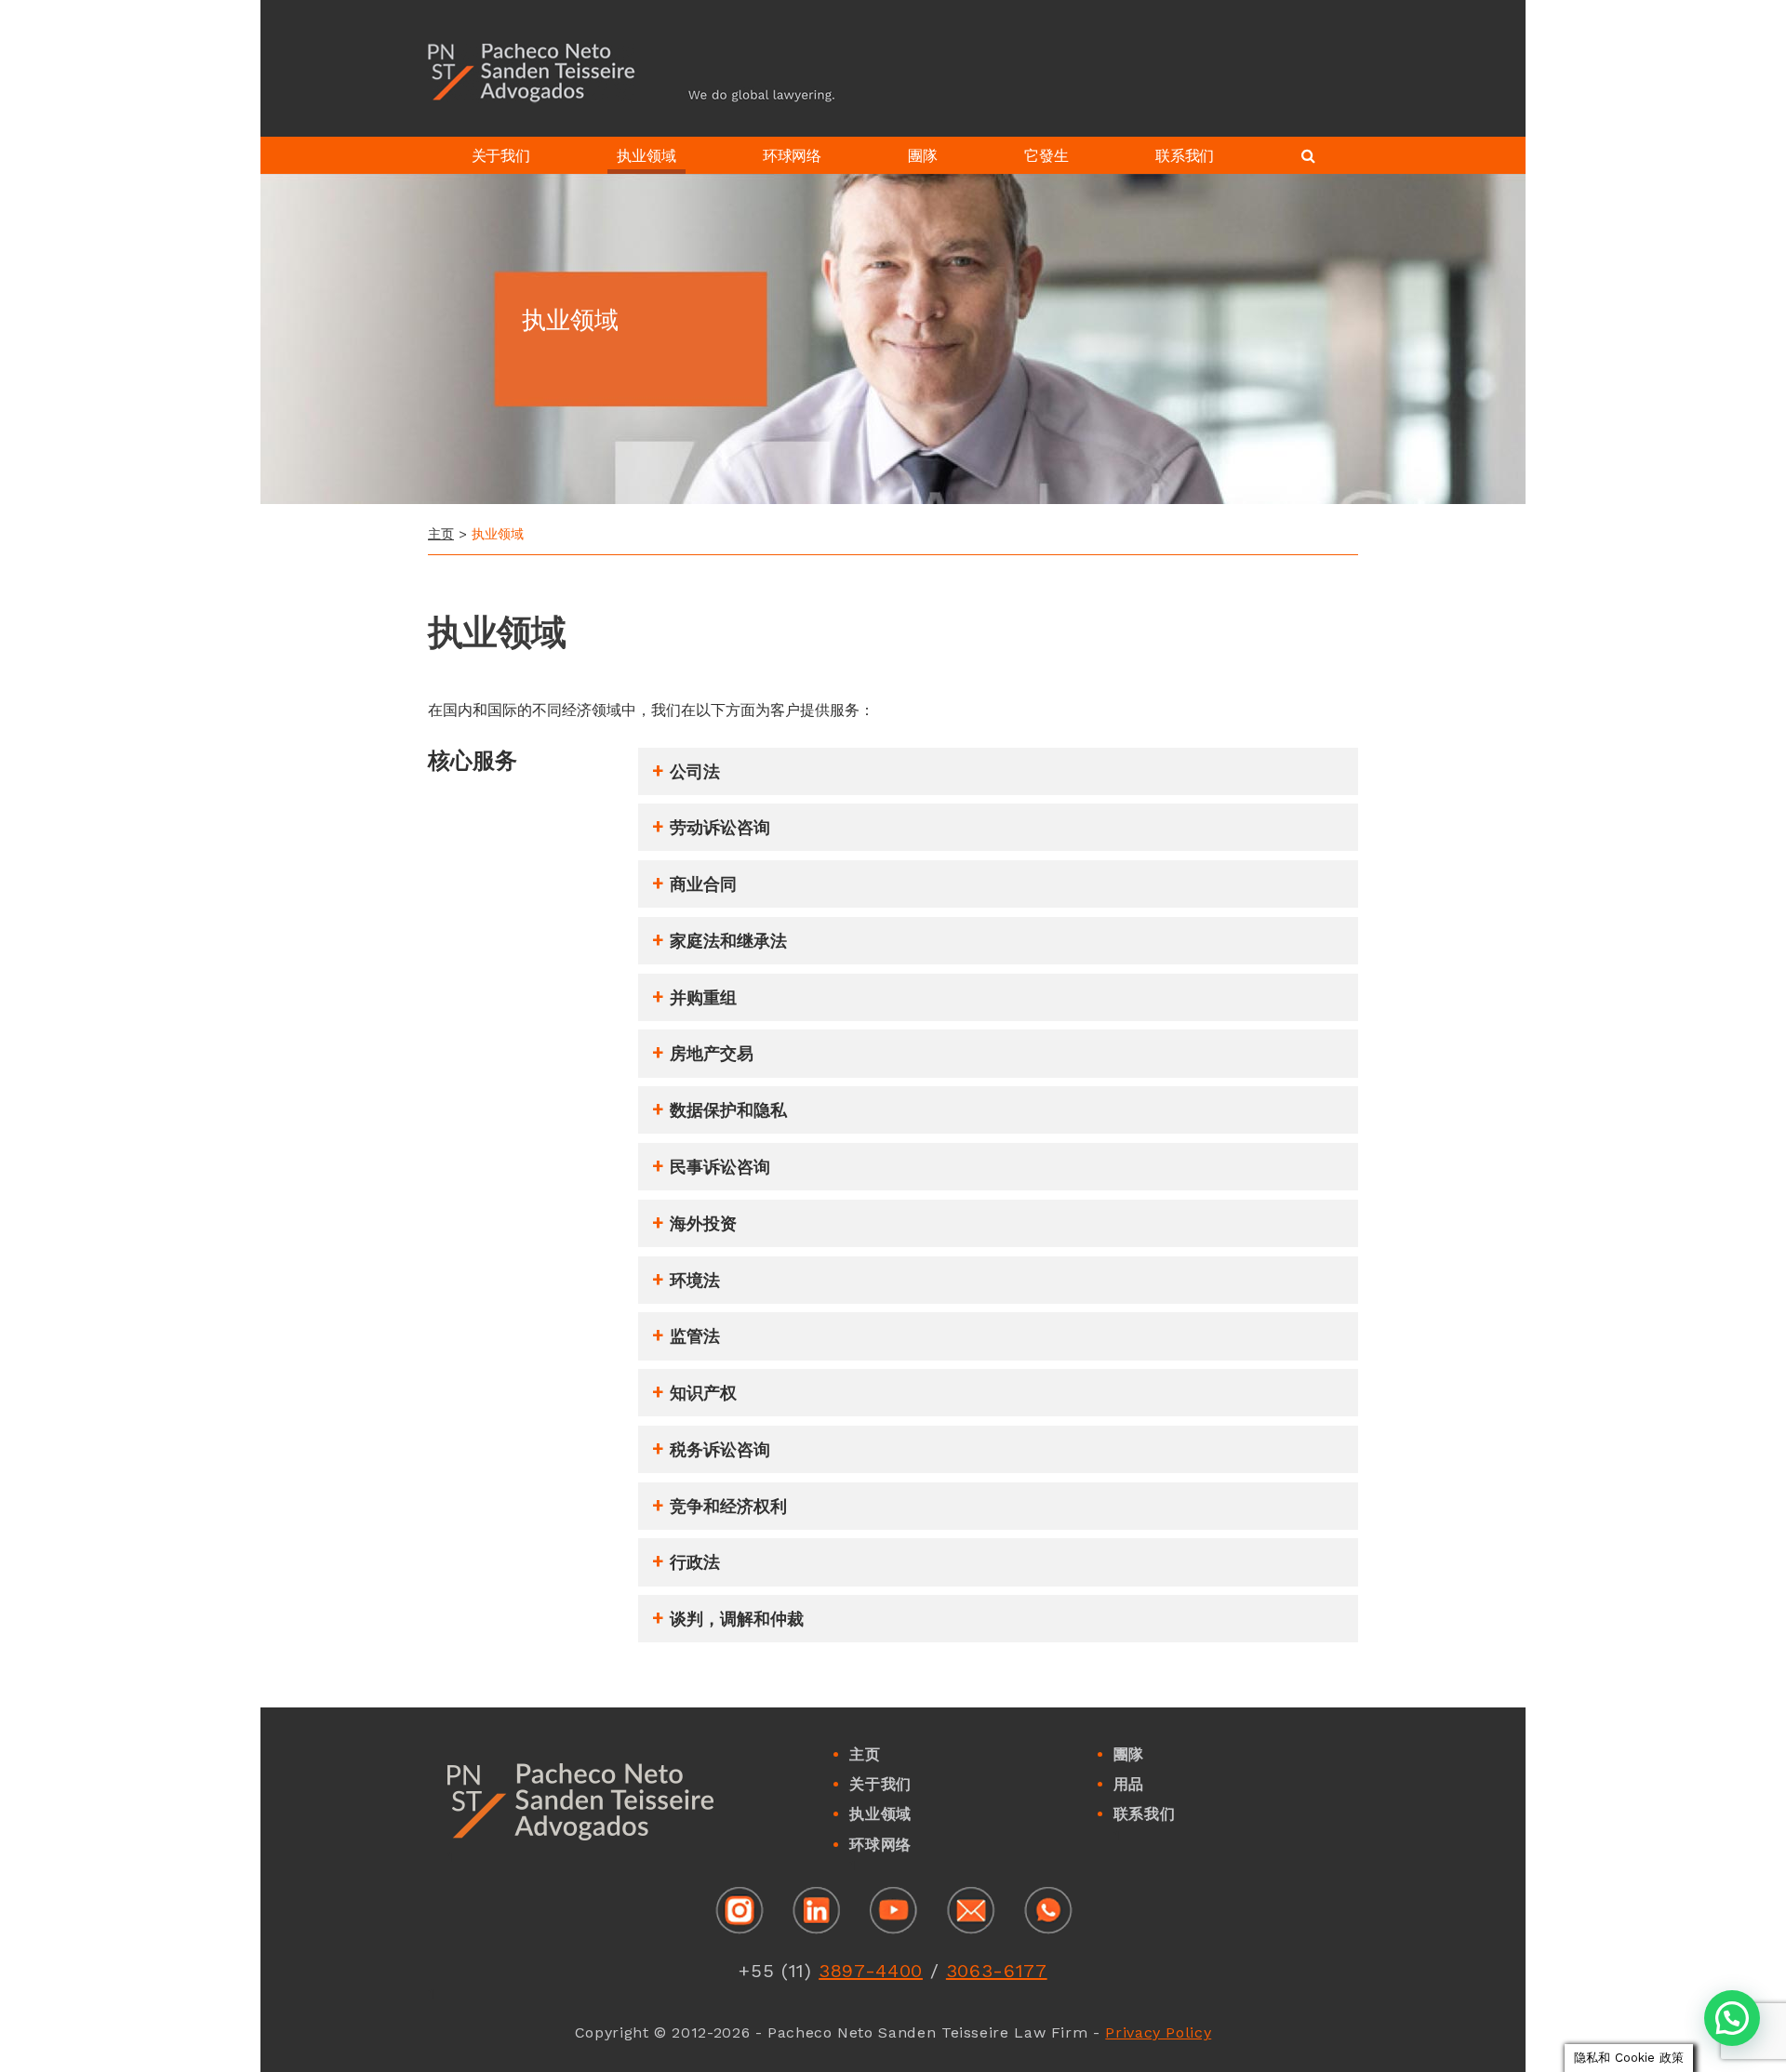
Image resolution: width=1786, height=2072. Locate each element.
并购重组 (703, 998)
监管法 (695, 1336)
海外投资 (703, 1224)
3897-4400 (871, 1971)
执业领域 (880, 1814)
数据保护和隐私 (728, 1110)
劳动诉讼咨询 (720, 828)
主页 (441, 534)
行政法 (695, 1562)
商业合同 (703, 884)
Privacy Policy (1158, 2032)
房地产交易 (712, 1054)
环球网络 (880, 1845)
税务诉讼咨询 (720, 1450)
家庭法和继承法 (728, 941)
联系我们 (1145, 1814)
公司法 (695, 772)
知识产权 (703, 1393)
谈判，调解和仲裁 (737, 1619)
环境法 (695, 1281)
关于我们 (880, 1784)
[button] (1732, 2018)
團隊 (1129, 1754)
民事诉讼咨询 (720, 1167)
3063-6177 (997, 1971)
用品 (1129, 1784)
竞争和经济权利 (728, 1507)
